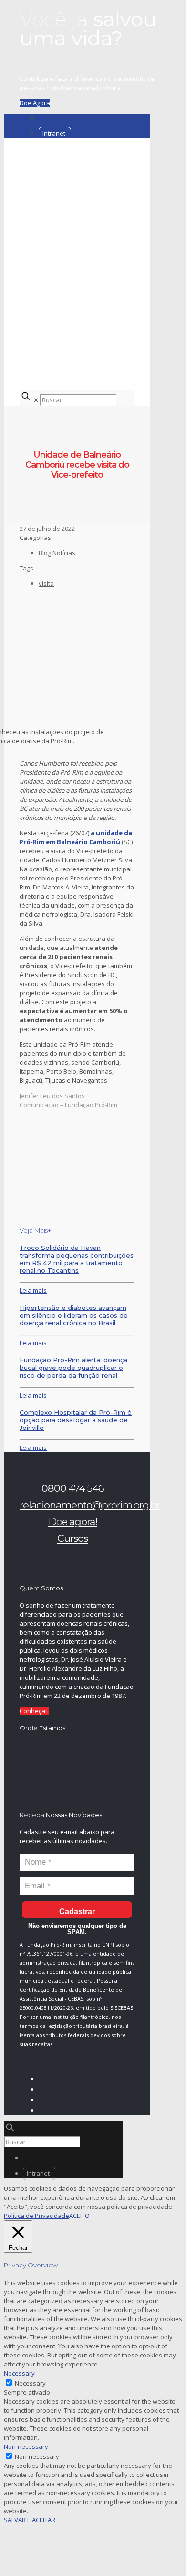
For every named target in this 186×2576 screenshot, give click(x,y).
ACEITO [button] (79, 2216)
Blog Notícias (57, 553)
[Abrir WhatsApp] (162, 2552)
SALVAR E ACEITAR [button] (30, 2520)
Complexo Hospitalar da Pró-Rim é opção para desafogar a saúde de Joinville (76, 1420)
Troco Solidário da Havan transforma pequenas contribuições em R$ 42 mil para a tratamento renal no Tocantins (77, 1259)
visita (46, 583)
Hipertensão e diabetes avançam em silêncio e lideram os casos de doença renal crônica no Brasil (74, 1315)
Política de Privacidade (36, 2216)
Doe (73, 1522)
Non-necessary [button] (26, 2446)
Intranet (54, 133)
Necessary (30, 2383)
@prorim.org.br (90, 1505)
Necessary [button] (19, 2373)
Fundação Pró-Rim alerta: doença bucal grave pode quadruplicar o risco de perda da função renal (73, 1368)
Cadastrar (77, 1912)
